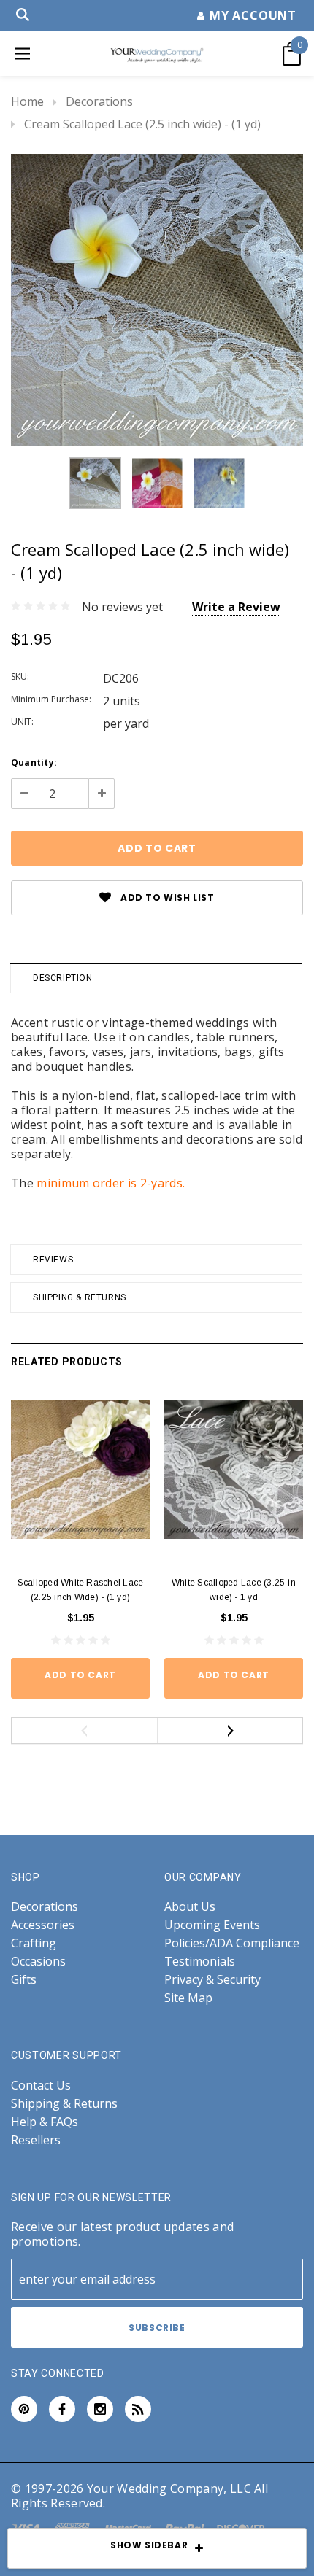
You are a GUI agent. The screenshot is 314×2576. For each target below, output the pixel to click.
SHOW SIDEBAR (149, 2545)
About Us (190, 1907)
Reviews (53, 1260)
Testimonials (200, 1962)
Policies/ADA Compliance (232, 1943)
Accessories (43, 1925)
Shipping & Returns (80, 1297)
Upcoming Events (212, 1925)
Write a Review (236, 607)
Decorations (99, 101)
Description (63, 978)
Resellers (36, 2140)
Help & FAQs (45, 2122)
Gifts (24, 1980)
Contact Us (41, 2086)
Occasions (38, 1962)
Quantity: (34, 763)
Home (27, 101)
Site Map (188, 1998)
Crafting (34, 1943)
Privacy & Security (212, 1980)
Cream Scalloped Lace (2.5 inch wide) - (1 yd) (142, 124)
